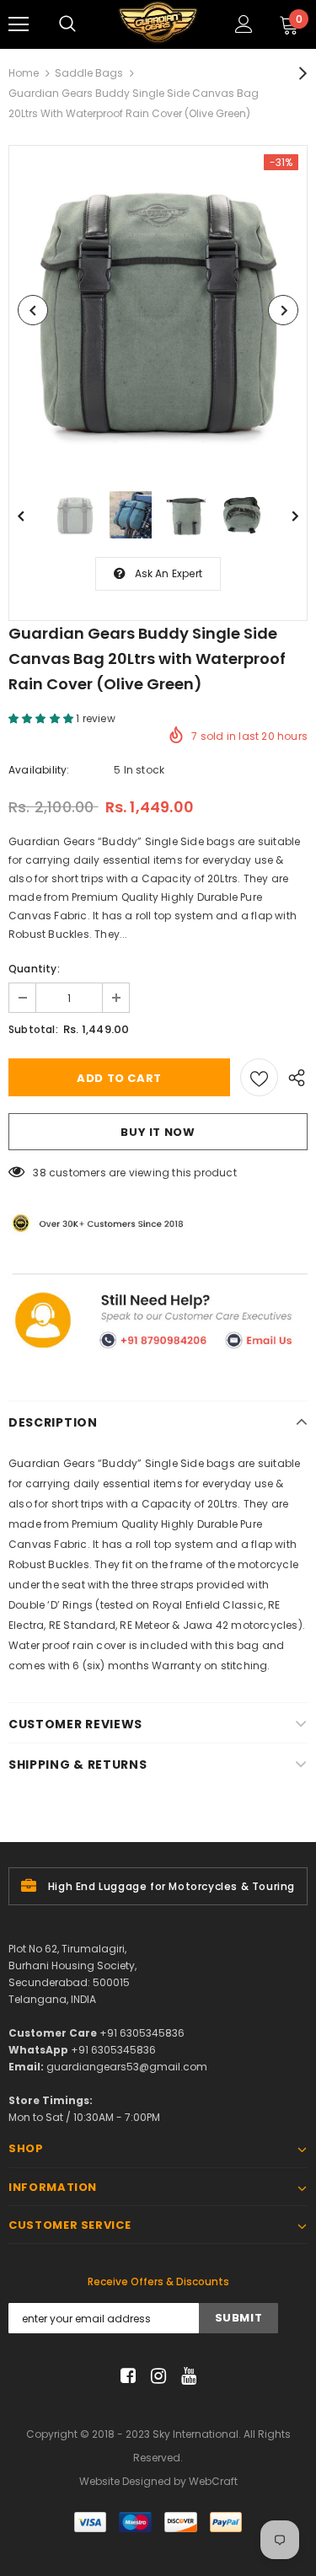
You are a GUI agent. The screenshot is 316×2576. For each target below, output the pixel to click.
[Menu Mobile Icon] (19, 24)
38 (39, 1173)
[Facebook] (125, 2376)
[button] (42, 718)
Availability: (39, 770)
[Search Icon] (67, 24)
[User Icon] (244, 24)
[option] (158, 310)
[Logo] (158, 24)
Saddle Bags (89, 73)
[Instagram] (155, 2376)
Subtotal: (33, 1029)
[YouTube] (186, 2376)
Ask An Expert (169, 573)
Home (24, 73)
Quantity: (34, 969)
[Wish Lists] (259, 1077)
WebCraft (213, 2481)
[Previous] (33, 310)
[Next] (283, 310)
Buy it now (158, 1132)
